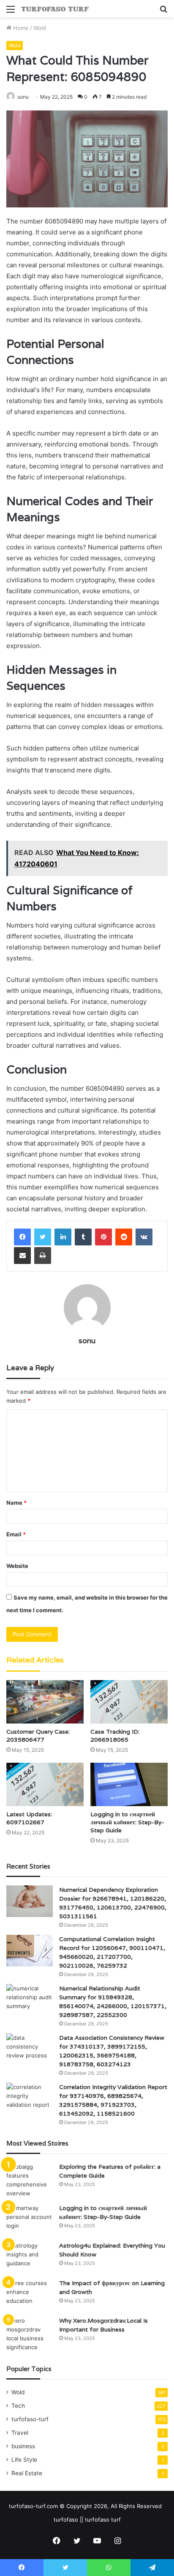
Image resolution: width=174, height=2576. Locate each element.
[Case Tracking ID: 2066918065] (129, 1702)
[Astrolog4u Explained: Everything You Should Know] (30, 2257)
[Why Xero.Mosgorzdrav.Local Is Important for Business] (30, 2334)
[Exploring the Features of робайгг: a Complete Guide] (30, 2180)
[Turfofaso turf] (55, 9)
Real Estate (27, 2473)
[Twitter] (43, 1237)
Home (20, 28)
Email (16, 1534)
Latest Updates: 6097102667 (29, 1818)
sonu (23, 97)
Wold (40, 28)
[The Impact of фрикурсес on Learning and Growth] (30, 2295)
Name (16, 1503)
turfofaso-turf (30, 2419)
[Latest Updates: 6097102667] (45, 1784)
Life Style (24, 2460)
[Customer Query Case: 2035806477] (45, 1702)
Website (17, 1566)
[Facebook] (22, 1237)
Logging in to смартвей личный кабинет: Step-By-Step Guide (127, 1822)
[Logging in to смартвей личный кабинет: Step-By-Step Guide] (129, 1784)
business (23, 2446)
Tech (18, 2406)
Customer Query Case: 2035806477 (38, 1736)
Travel (20, 2433)
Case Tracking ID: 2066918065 (115, 1736)
